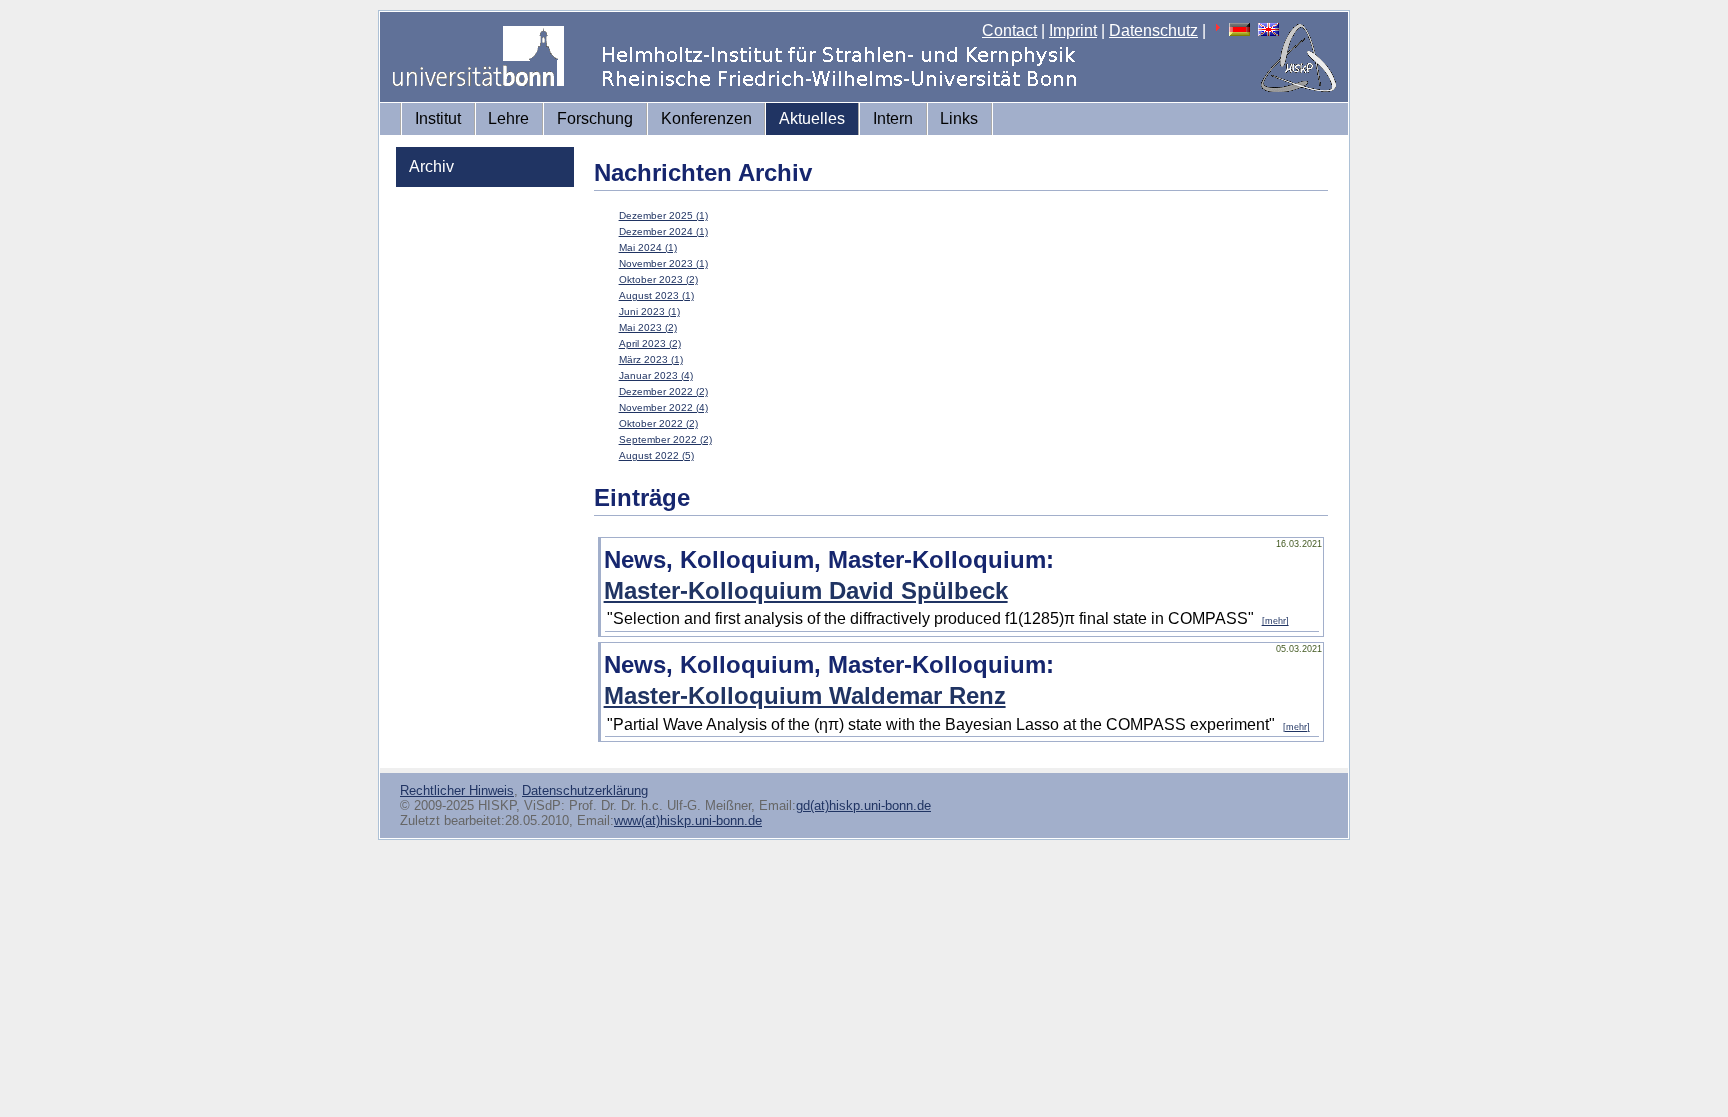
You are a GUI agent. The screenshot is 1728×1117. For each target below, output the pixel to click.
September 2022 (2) (665, 439)
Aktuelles (812, 118)
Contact (1009, 30)
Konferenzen (706, 118)
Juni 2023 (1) (649, 311)
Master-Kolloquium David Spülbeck (806, 590)
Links (959, 118)
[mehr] (1275, 621)
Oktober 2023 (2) (658, 279)
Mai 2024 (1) (648, 247)
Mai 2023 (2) (648, 327)
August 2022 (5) (656, 455)
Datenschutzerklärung (585, 790)
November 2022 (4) (663, 407)
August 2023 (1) (656, 295)
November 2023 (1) (663, 263)
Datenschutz (1153, 30)
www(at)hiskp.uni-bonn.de (688, 820)
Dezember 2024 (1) (663, 231)
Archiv (431, 166)
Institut (438, 118)
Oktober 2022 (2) (658, 423)
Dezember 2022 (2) (663, 391)
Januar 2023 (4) (656, 375)
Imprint (1073, 30)
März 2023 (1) (651, 359)
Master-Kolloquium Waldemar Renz (805, 695)
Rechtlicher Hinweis (457, 790)
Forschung (595, 118)
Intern (893, 118)
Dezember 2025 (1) (663, 215)
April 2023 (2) (650, 343)
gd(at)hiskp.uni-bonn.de (863, 805)
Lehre (508, 118)
